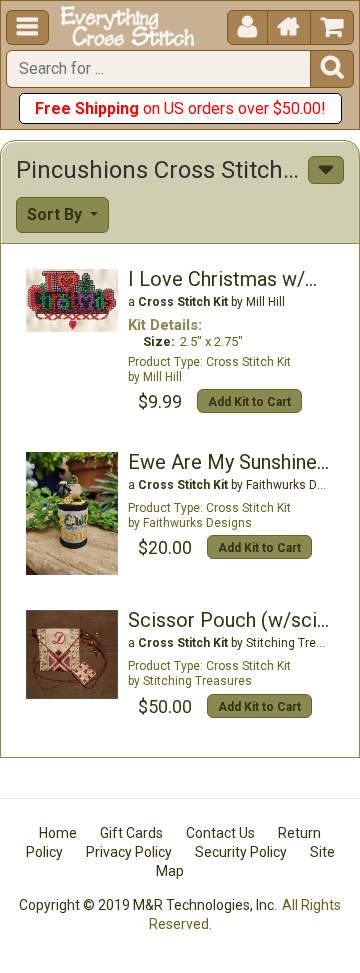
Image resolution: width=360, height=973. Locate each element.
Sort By (56, 214)
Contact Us (220, 833)
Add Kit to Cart (249, 402)
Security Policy (241, 852)
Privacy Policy (129, 852)
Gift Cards (131, 833)
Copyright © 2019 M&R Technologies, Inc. (148, 905)
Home (58, 833)
